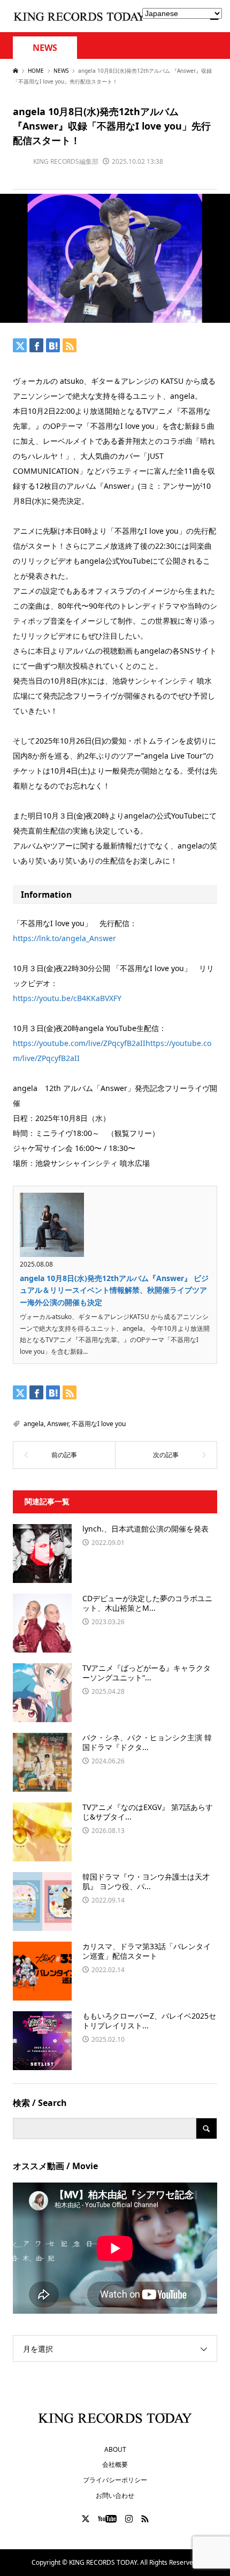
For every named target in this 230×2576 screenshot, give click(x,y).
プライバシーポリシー (115, 2480)
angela (34, 1424)
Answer (58, 1424)
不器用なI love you (99, 1424)
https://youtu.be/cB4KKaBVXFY (67, 998)
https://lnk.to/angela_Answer (64, 938)
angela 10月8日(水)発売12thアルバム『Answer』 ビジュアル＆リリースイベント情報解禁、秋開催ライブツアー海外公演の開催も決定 (114, 1290)
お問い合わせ (115, 2495)
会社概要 (115, 2464)
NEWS (45, 48)
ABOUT (115, 2449)
